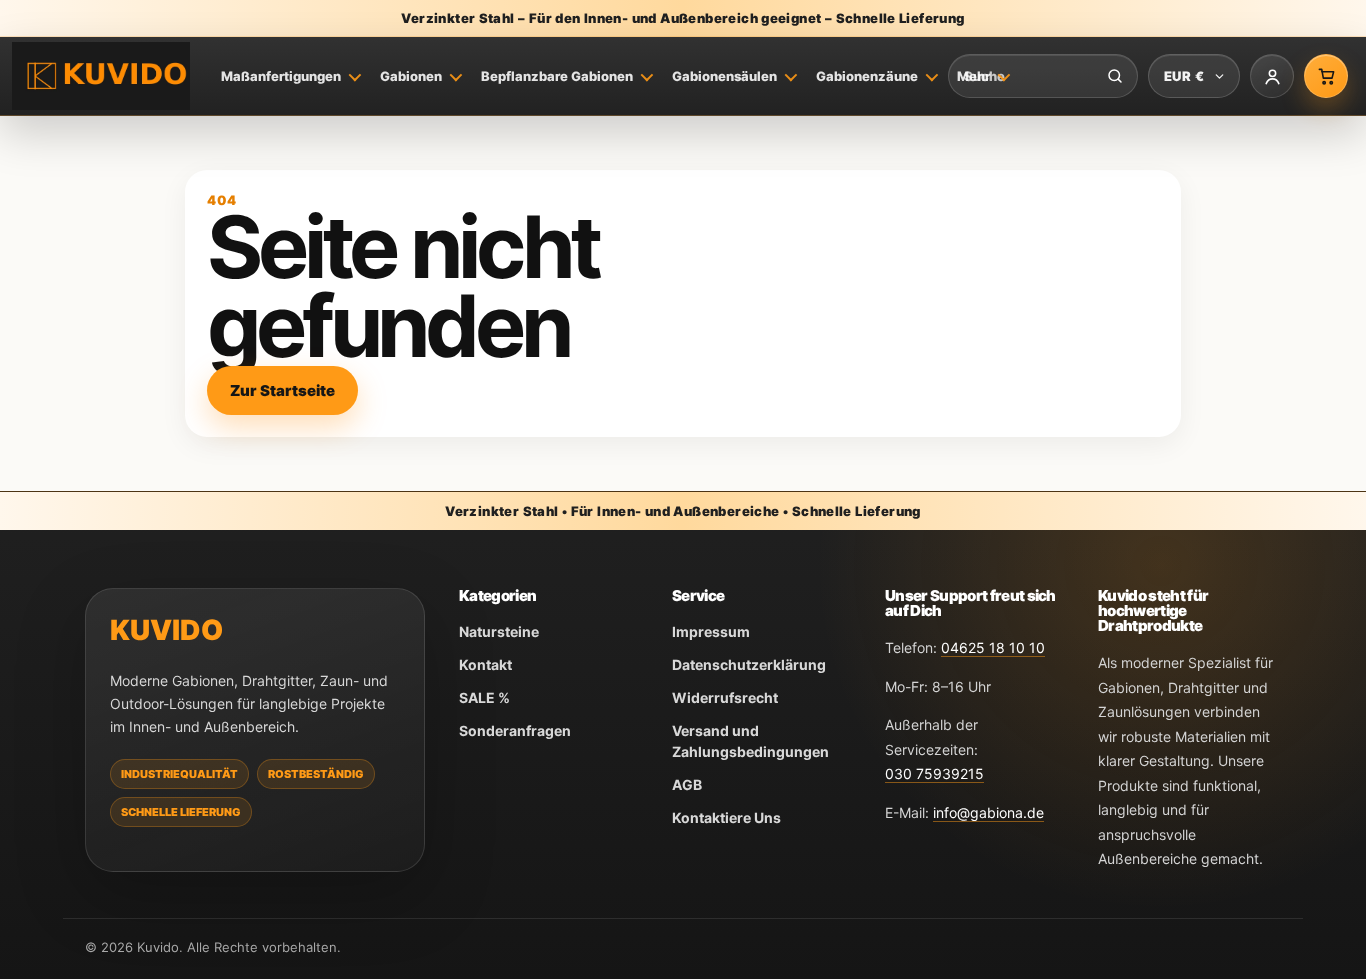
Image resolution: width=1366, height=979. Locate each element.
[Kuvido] (101, 76)
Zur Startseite (282, 390)
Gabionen (411, 76)
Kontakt (485, 664)
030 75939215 (934, 773)
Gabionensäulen (724, 76)
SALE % (484, 697)
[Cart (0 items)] (1326, 76)
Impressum (711, 631)
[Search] (1115, 76)
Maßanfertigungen (281, 76)
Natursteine (499, 631)
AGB (687, 784)
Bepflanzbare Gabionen (557, 76)
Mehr (973, 76)
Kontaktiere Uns (726, 817)
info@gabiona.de (988, 812)
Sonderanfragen (515, 730)
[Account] (1272, 76)
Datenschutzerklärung (749, 664)
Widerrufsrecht (725, 697)
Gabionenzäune (867, 76)
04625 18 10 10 (993, 647)
